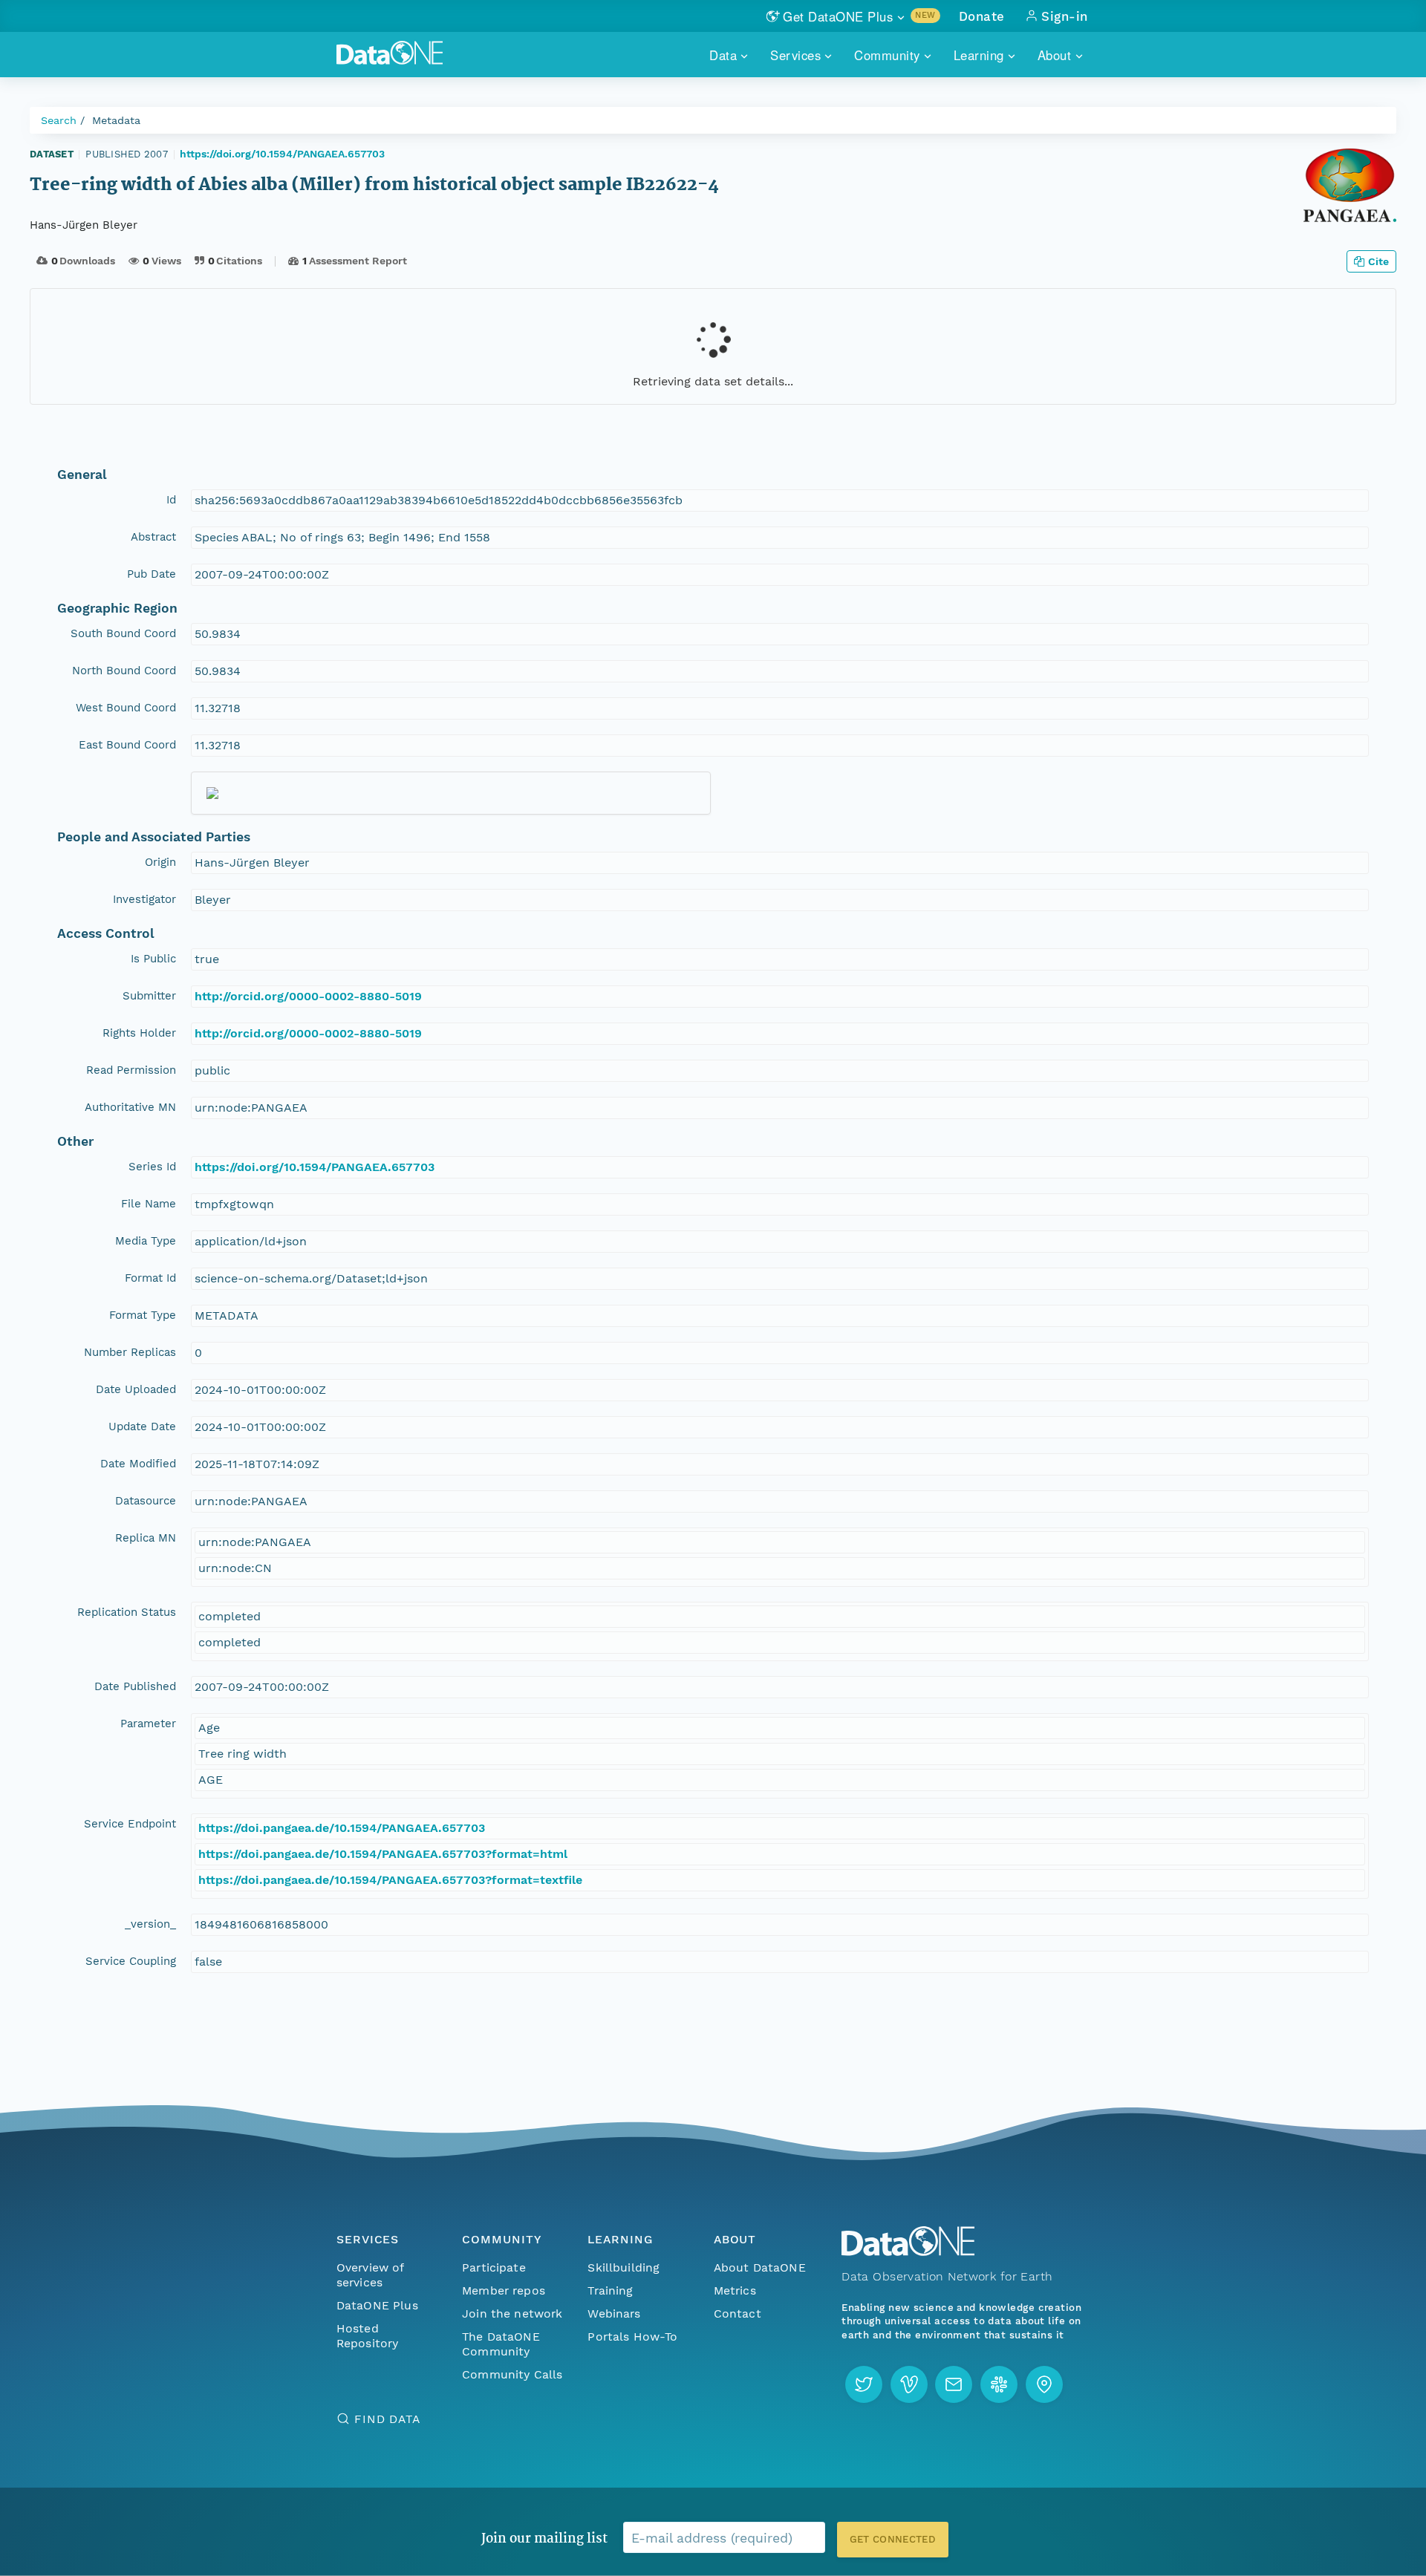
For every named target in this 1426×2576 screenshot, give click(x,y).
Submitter (149, 996)
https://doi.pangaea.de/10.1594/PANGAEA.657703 (342, 1828)
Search (59, 120)
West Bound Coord (126, 708)
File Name (149, 1204)
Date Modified (138, 1464)
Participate (494, 2267)
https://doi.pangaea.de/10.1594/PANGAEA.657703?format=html (383, 1854)
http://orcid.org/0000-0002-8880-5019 (308, 996)
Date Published (135, 1686)
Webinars (614, 2313)
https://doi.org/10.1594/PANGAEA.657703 (282, 154)
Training (610, 2290)
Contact (738, 2313)
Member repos (504, 2290)
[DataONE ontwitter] (864, 2384)
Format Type (143, 1315)
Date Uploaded (136, 1389)
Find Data (387, 2419)
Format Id (150, 1278)
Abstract (153, 537)
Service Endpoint (130, 1824)
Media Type (146, 1241)
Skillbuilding (624, 2267)
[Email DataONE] (954, 2384)
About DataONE (760, 2267)
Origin (160, 862)
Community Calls (512, 2374)
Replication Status (127, 1612)
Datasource (146, 1501)
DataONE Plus (377, 2305)
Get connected (893, 2539)
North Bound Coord (124, 671)
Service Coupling (131, 1961)
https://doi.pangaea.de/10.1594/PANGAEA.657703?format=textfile (390, 1880)
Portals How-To (632, 2337)
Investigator (144, 899)
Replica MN (146, 1538)
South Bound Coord (123, 633)
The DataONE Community (501, 2344)
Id (171, 500)
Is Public (153, 959)
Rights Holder (139, 1033)
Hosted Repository (368, 2336)
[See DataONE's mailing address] (1044, 2384)
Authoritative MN (130, 1107)
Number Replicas (130, 1352)
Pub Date (152, 574)
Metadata (116, 120)
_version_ (150, 1924)
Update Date (142, 1426)
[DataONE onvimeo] (909, 2384)
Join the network (512, 2313)
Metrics (735, 2290)
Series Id (152, 1167)
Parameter (148, 1724)
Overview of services (370, 2275)
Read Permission (131, 1070)
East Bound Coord (127, 745)
